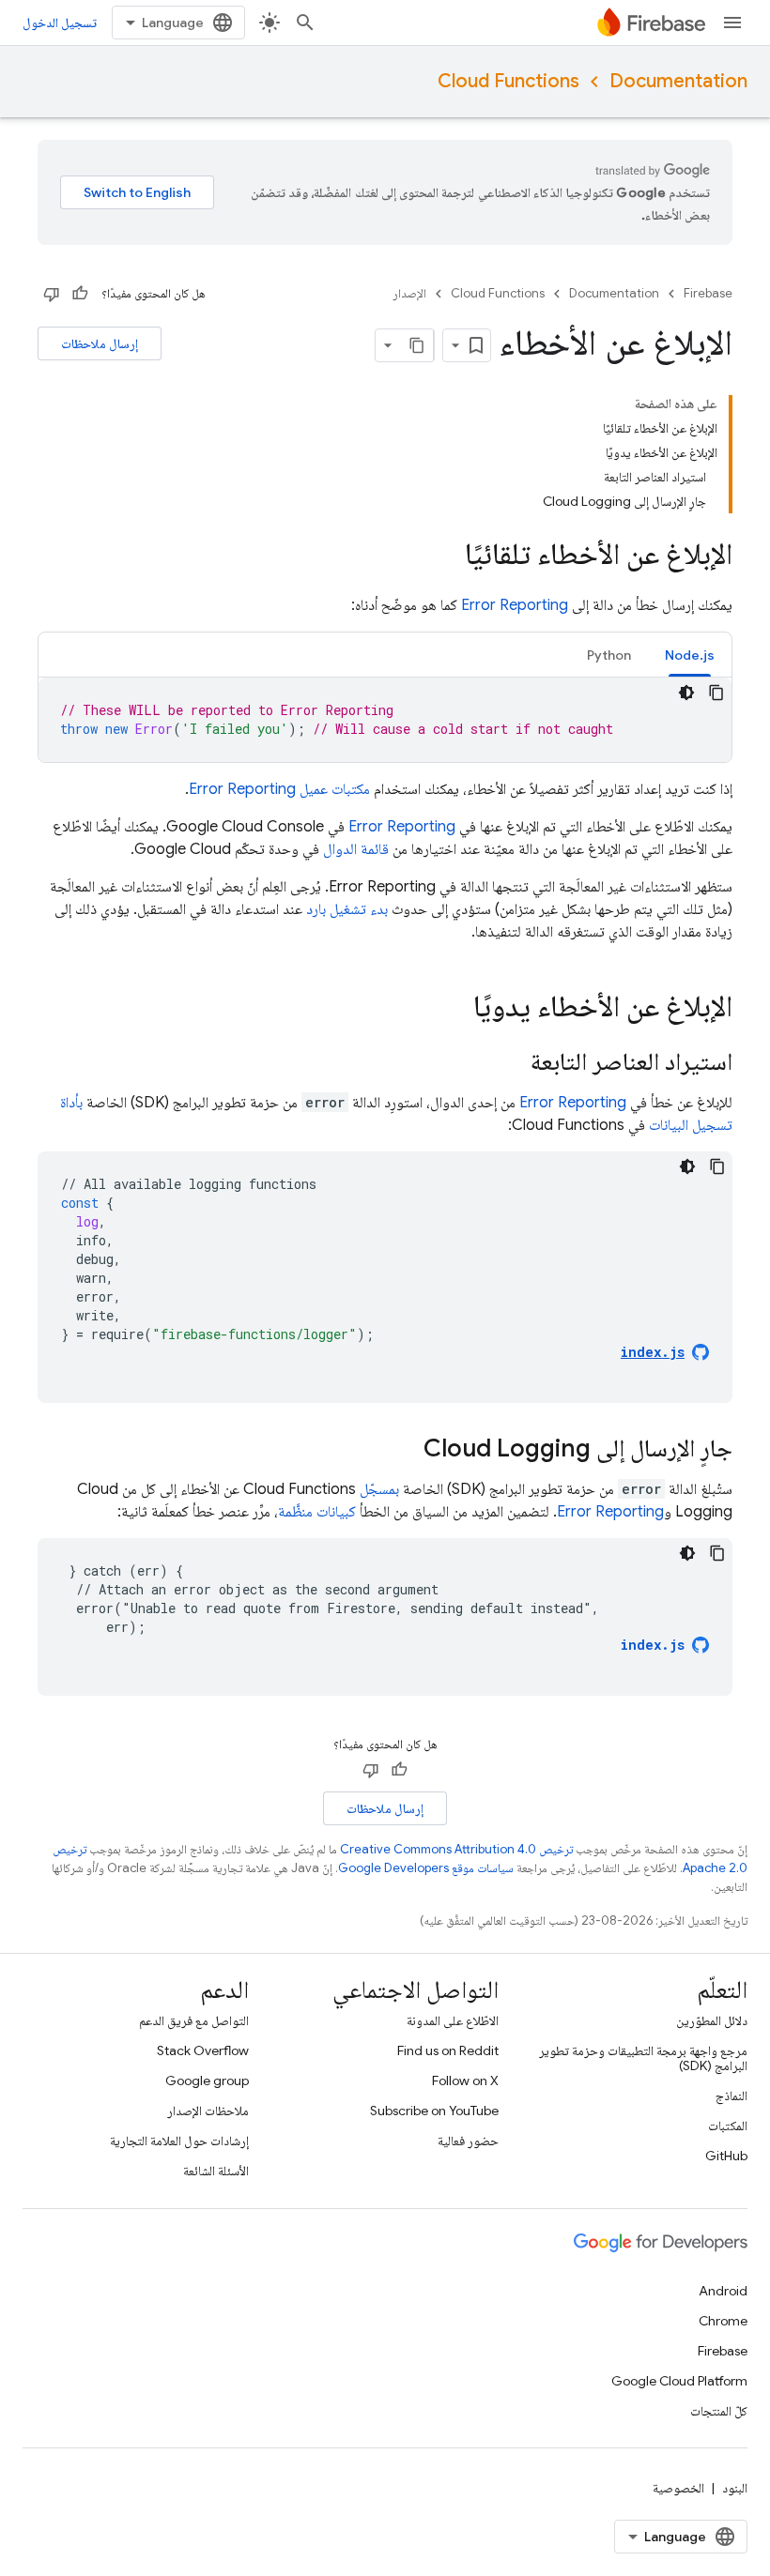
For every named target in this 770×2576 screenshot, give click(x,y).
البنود (735, 2488)
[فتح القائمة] (732, 23)
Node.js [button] (690, 655)
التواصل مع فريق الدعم (194, 2020)
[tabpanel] (385, 720)
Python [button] (609, 655)
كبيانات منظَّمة (317, 1512)
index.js (653, 1645)
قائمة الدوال (356, 849)
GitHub (726, 2156)
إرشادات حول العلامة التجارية (179, 2141)
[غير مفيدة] (52, 294)
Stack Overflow (203, 2050)
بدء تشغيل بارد (347, 909)
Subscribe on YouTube (434, 2111)
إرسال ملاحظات (100, 343)
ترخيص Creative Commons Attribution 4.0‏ (456, 1849)
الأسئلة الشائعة (216, 2171)
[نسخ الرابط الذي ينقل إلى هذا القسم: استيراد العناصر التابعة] (512, 1063)
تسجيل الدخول (60, 23)
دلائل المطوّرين (712, 2020)
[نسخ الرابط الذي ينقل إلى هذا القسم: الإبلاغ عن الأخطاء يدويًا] (454, 1009)
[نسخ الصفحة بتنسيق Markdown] (417, 345)
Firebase (708, 293)
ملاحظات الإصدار (208, 2111)
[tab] (690, 655)
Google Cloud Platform (679, 2381)
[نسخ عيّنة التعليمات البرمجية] (716, 693)
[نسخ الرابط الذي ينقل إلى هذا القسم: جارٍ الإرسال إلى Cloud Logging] (405, 1450)
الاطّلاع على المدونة (453, 2020)
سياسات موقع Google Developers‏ (426, 1868)
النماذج (731, 2096)
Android (723, 2291)
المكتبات (728, 2126)
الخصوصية (678, 2488)
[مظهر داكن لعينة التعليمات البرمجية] (686, 693)
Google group (207, 2081)
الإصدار (409, 293)
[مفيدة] (80, 294)
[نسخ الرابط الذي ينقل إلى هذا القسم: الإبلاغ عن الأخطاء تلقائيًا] (446, 556)
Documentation (678, 81)
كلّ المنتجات (719, 2411)
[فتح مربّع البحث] (305, 23)
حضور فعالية (468, 2141)
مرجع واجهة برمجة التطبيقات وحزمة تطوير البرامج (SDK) (643, 2058)
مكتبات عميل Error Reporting (279, 789)
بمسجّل (379, 1489)
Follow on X (465, 2081)
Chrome (723, 2321)
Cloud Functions (508, 81)
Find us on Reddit (448, 2050)
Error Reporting (515, 605)
